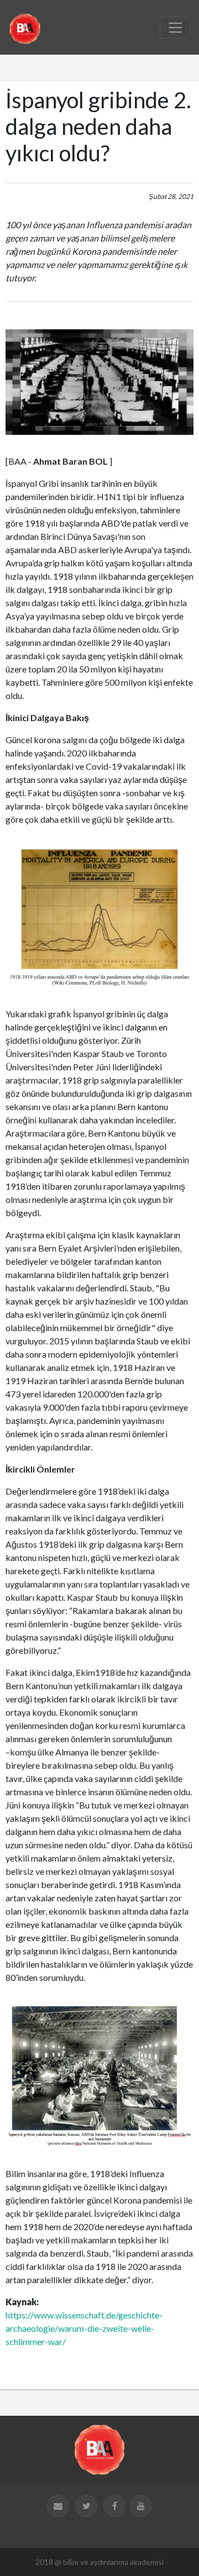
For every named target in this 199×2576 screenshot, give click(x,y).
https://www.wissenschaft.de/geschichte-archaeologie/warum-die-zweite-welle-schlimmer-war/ (84, 2328)
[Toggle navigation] (175, 28)
